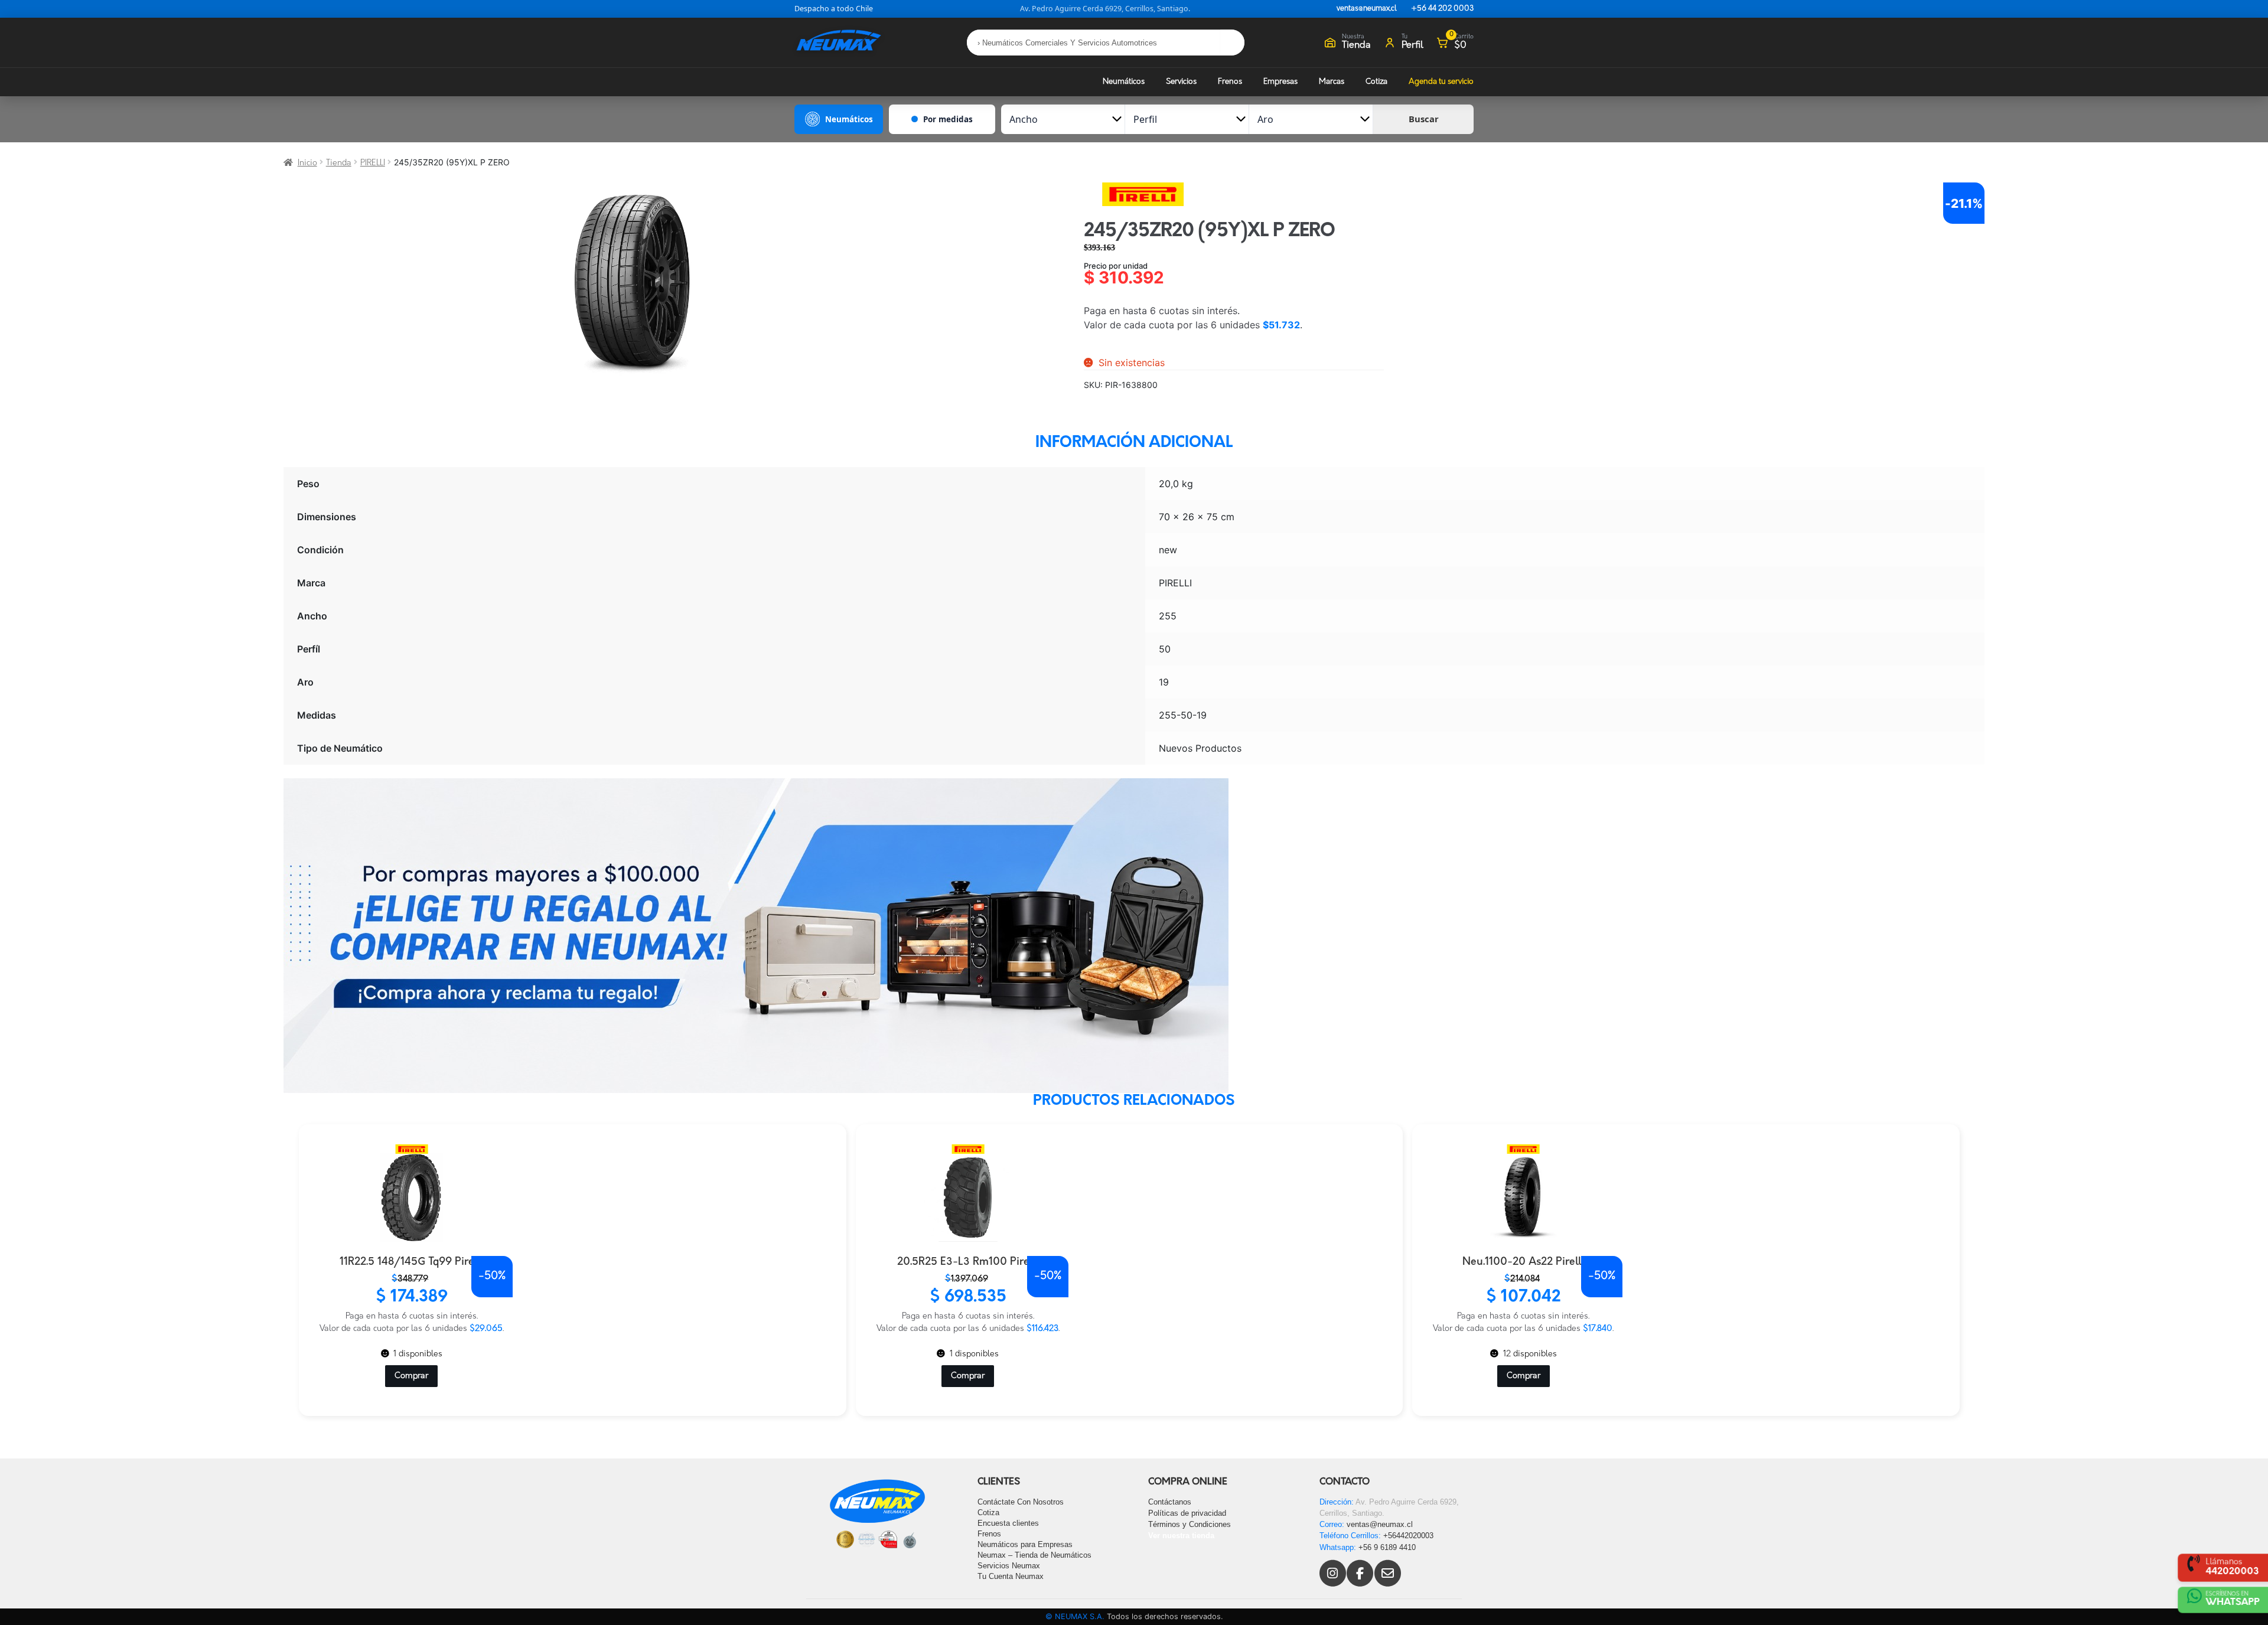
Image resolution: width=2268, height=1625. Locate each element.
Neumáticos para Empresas (1025, 1544)
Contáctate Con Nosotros (1021, 1502)
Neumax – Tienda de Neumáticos (1034, 1555)
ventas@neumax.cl (1367, 9)
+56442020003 (1408, 1536)
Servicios (1181, 82)
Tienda (339, 163)
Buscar (1424, 119)
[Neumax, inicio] (839, 42)
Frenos (1230, 82)
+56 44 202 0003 (1442, 9)
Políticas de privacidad (1187, 1513)
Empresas (1280, 82)
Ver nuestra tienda (1181, 1536)
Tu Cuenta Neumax (1011, 1576)
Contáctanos (1170, 1502)
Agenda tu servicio (1441, 82)
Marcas (1332, 82)
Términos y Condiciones (1190, 1524)
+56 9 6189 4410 (1387, 1547)
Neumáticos (1124, 82)
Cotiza (1376, 82)
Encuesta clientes (1008, 1523)
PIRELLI (373, 163)
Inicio (307, 163)
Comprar (411, 1376)
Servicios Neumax (1009, 1566)
